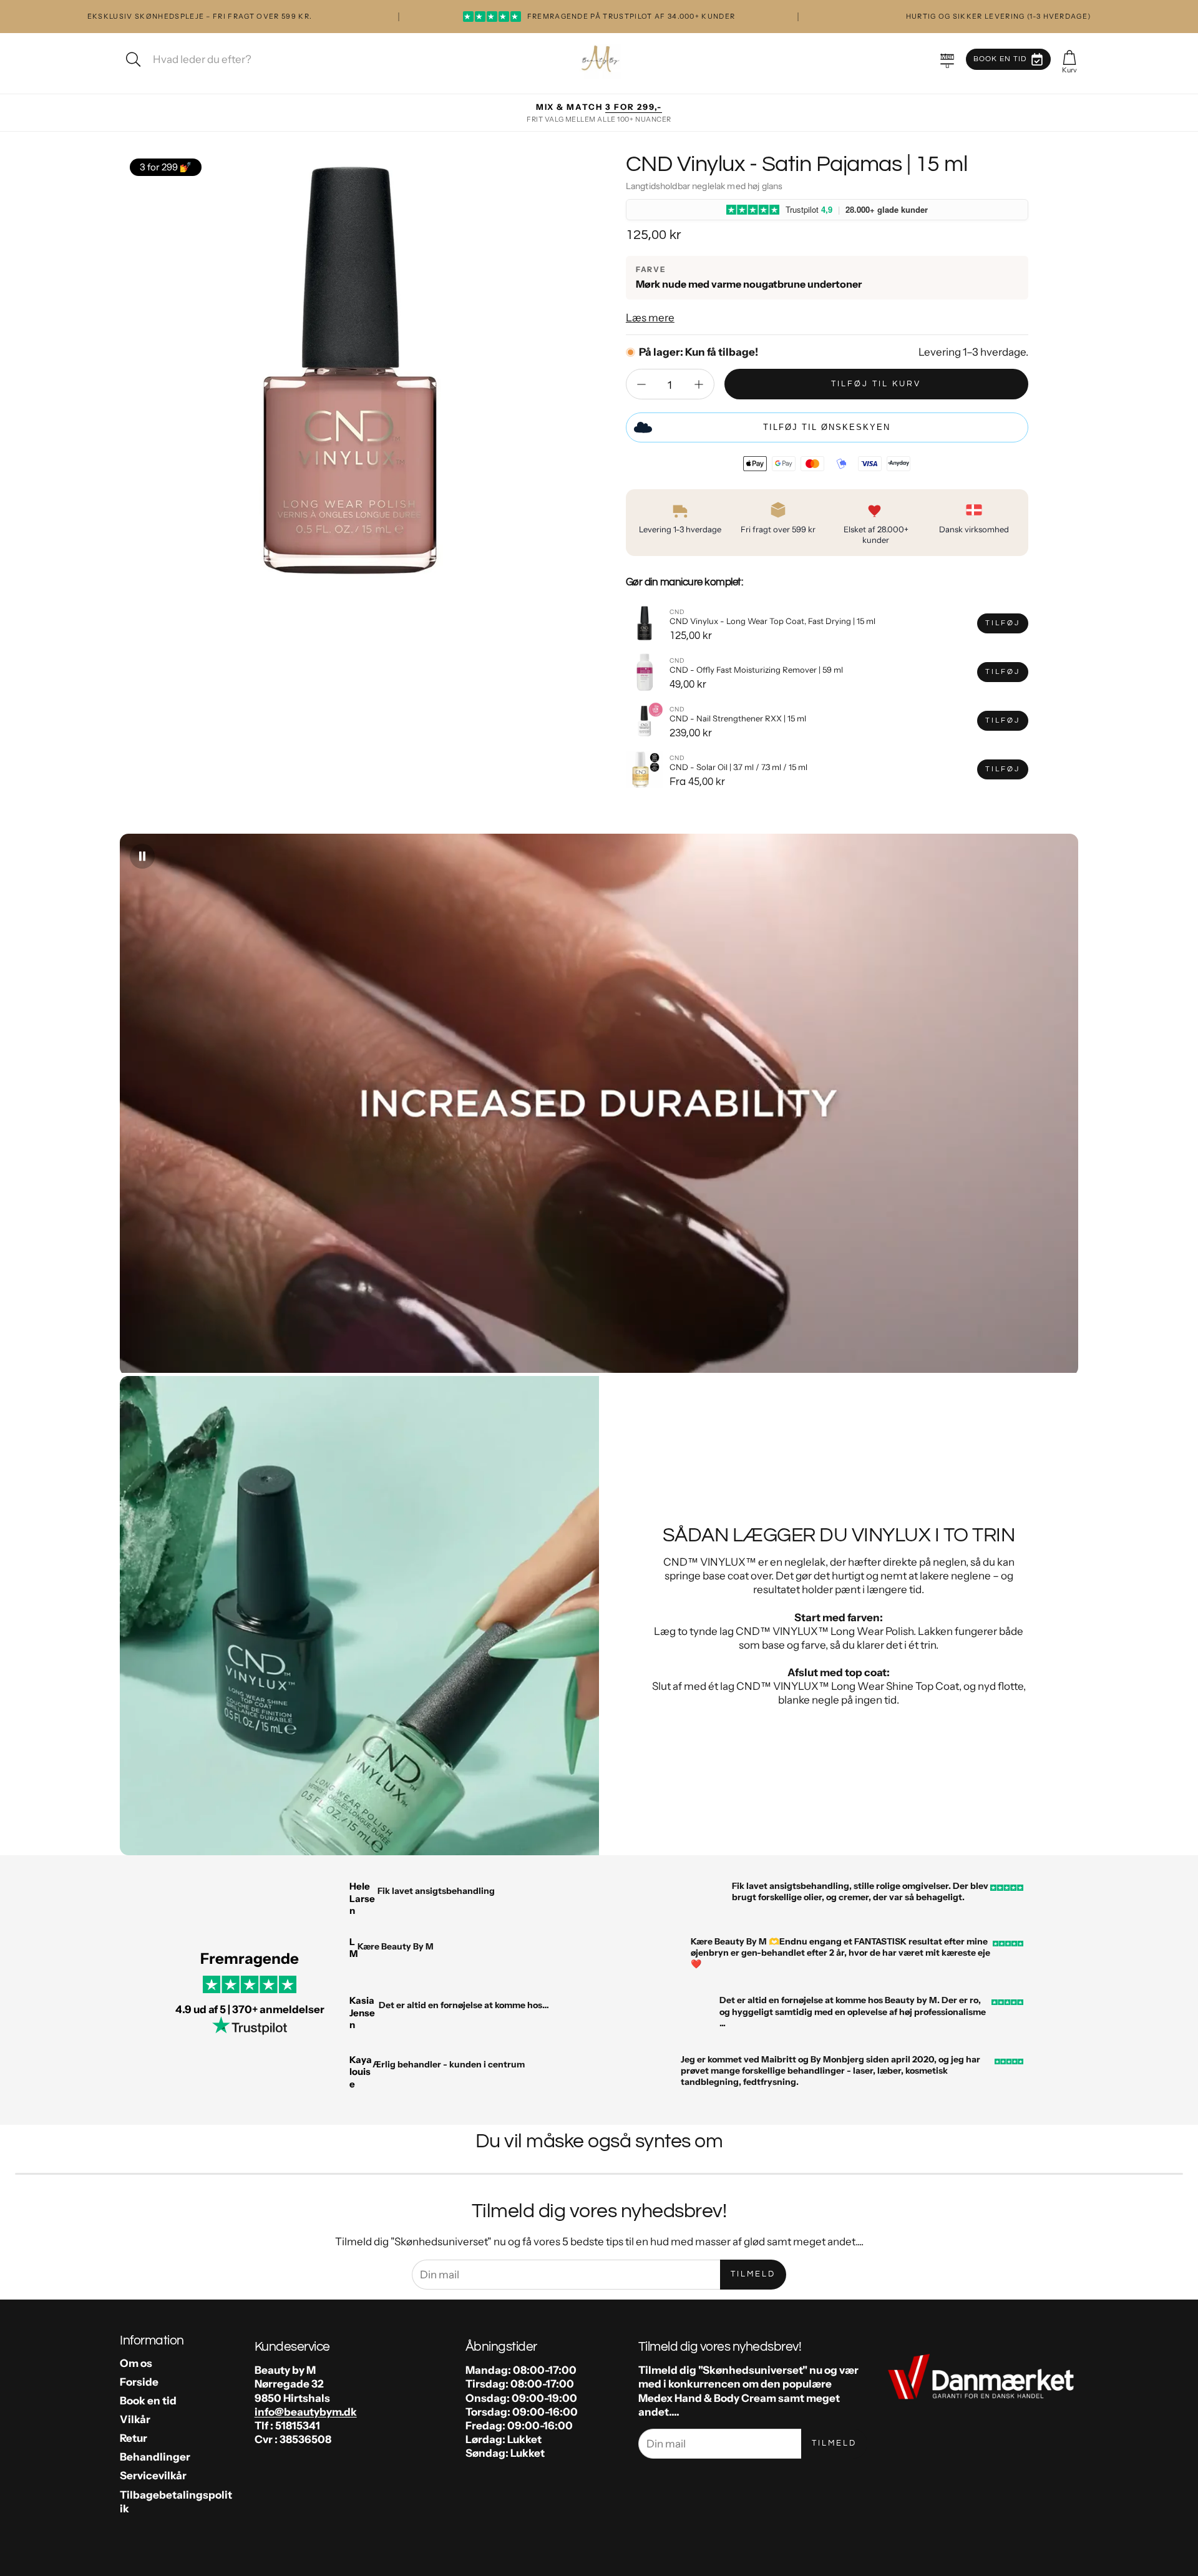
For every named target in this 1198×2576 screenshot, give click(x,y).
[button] (947, 59)
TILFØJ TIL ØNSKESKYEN (827, 427)
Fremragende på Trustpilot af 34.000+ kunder (599, 16)
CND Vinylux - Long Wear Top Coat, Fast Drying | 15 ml (772, 621)
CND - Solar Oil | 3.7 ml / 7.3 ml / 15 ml (738, 767)
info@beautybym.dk (306, 2412)
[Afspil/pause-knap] (142, 856)
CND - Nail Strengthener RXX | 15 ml (738, 718)
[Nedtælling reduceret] (641, 384)
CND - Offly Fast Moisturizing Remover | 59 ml (756, 670)
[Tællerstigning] (699, 384)
